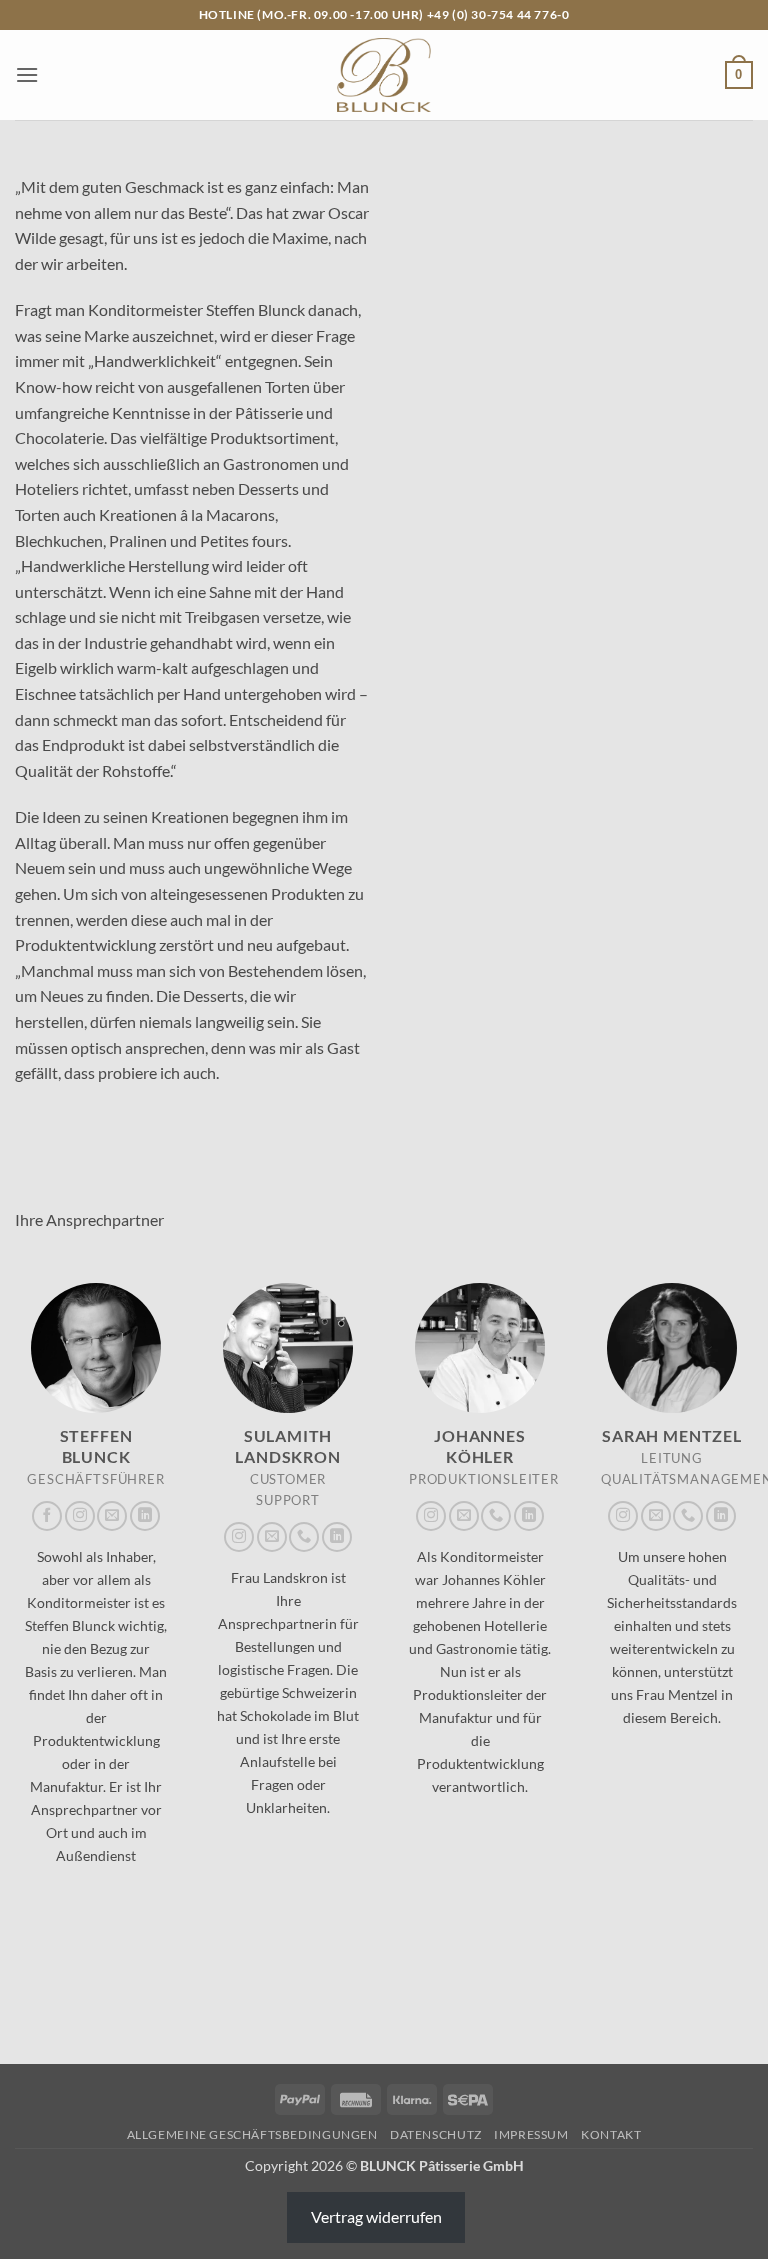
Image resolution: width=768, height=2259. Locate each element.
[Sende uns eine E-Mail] (112, 1516)
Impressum (531, 2134)
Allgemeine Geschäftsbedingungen (252, 2134)
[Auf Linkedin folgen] (145, 1516)
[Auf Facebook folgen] (47, 1516)
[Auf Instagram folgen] (80, 1516)
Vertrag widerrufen (376, 2216)
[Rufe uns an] (304, 1537)
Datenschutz (436, 2134)
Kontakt (611, 2134)
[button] (27, 74)
